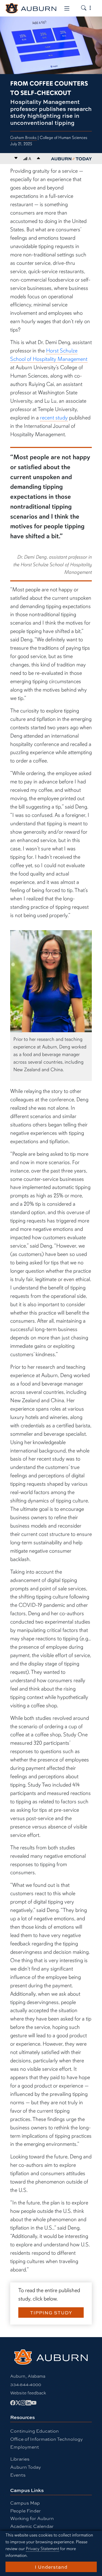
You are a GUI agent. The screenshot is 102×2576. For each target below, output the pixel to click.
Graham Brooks (23, 138)
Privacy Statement (42, 2549)
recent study (54, 418)
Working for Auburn (32, 2518)
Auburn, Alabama (28, 2376)
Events (18, 2475)
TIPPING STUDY (51, 2313)
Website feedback (28, 2393)
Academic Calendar (32, 2526)
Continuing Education (35, 2431)
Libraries (20, 2459)
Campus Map (25, 2503)
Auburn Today (26, 2467)
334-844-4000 (26, 2384)
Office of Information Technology (47, 2439)
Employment (25, 2447)
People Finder (25, 2510)
